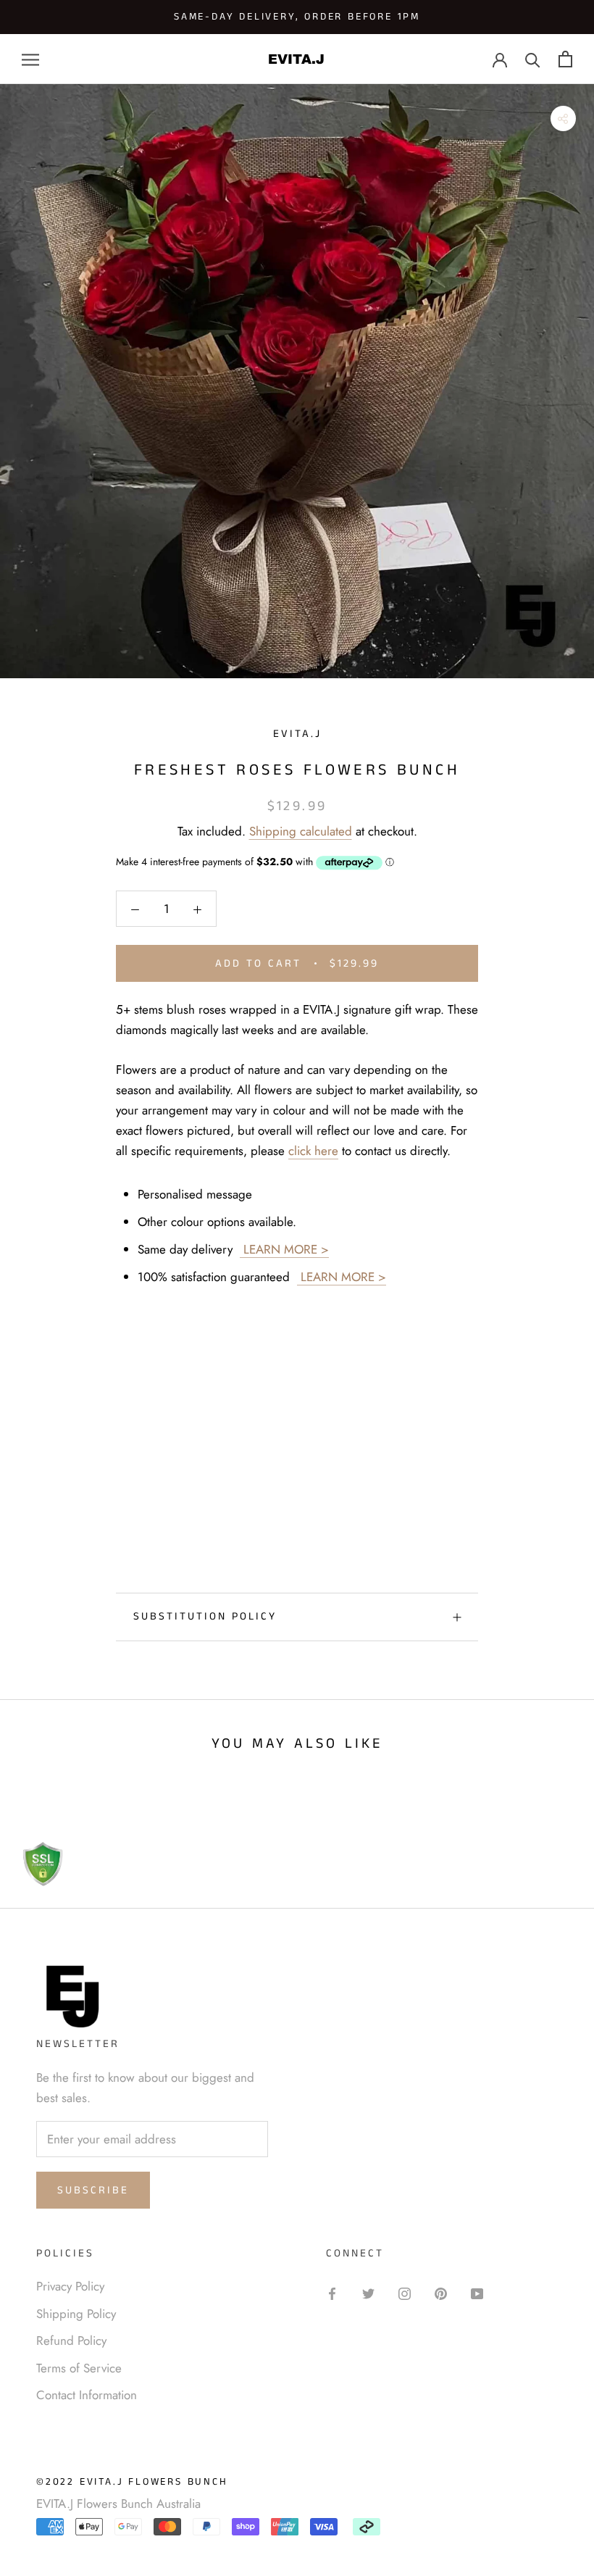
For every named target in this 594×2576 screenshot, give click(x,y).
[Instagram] (405, 2292)
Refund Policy (71, 2341)
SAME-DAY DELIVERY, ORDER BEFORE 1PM (297, 17)
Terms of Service (79, 2368)
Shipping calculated (301, 831)
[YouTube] (477, 2292)
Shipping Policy (76, 2314)
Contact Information (87, 2395)
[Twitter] (368, 2292)
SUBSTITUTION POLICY (205, 1616)
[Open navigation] (30, 59)
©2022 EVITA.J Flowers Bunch (132, 2482)
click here (313, 1151)
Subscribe (93, 2190)
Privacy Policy (70, 2286)
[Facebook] (332, 2292)
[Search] (533, 59)
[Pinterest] (441, 2292)
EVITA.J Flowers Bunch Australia (118, 2504)
